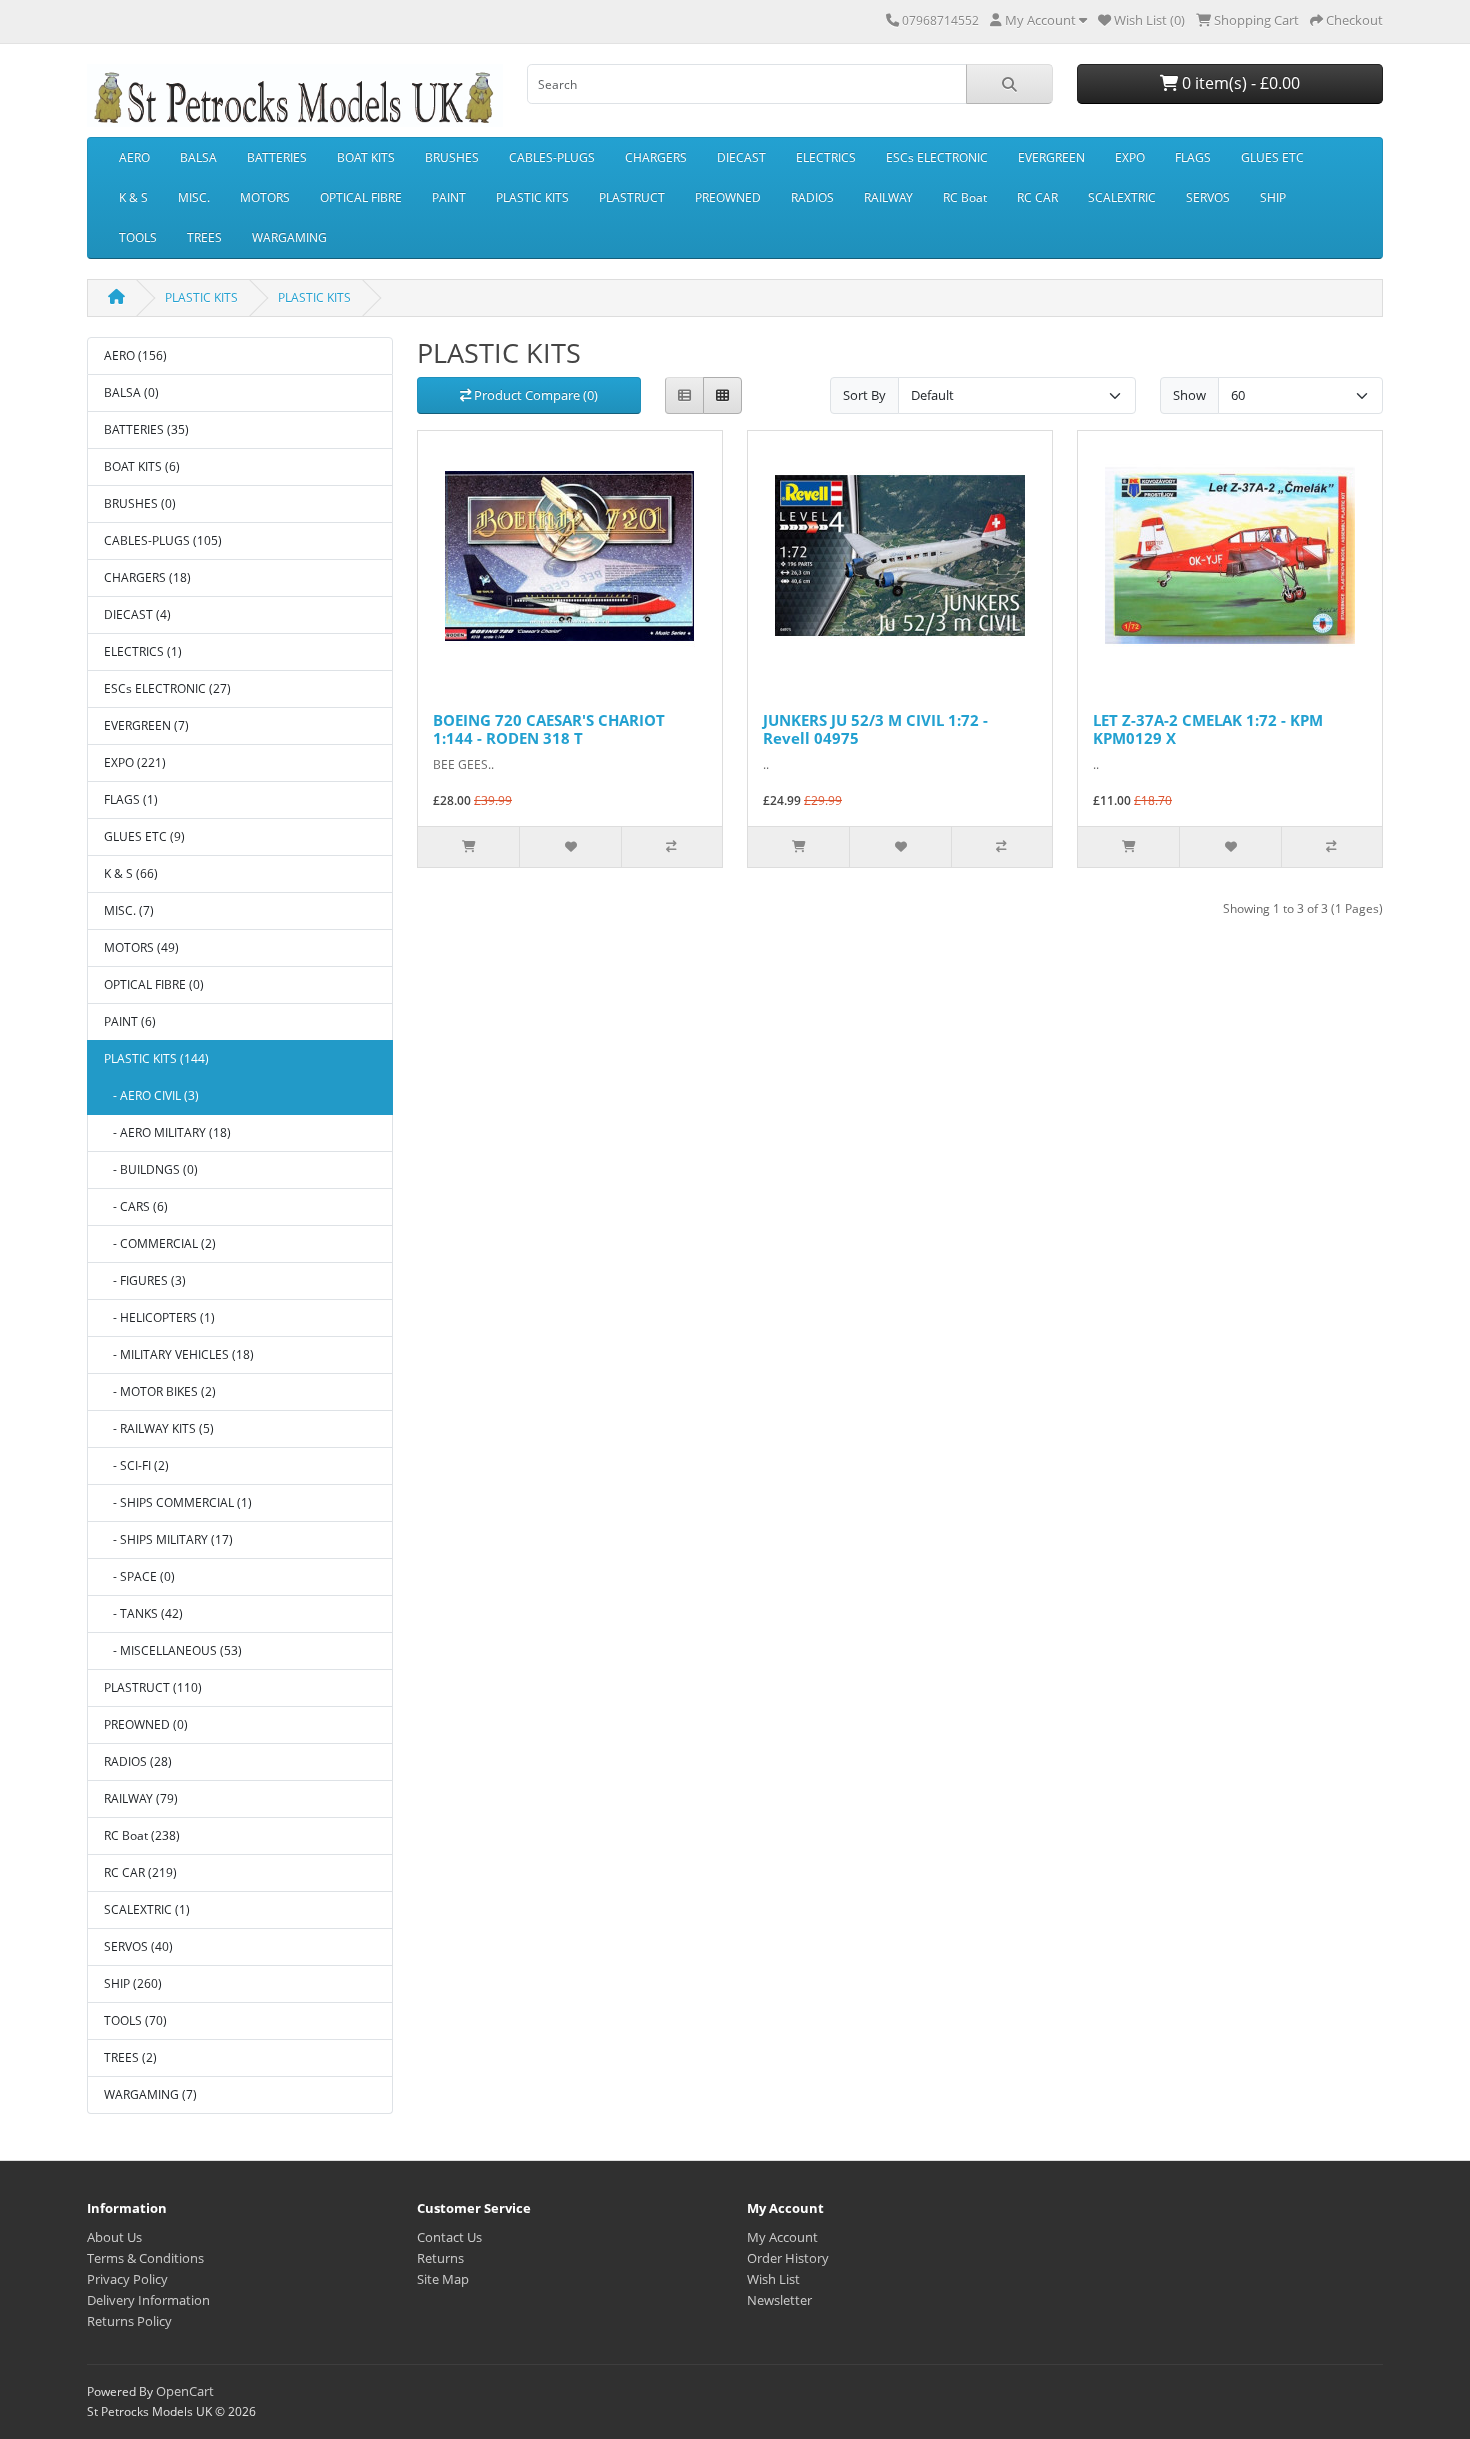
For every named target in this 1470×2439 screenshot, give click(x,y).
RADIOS (812, 197)
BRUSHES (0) (140, 503)
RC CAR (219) (140, 1872)
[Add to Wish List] (569, 847)
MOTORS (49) (141, 947)
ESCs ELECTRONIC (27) (167, 688)
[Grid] (722, 395)
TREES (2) (130, 2057)
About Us (114, 2237)
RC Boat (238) (142, 1835)
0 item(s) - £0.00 (1239, 83)
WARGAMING (289, 237)
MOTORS (265, 197)
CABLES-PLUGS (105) (163, 540)
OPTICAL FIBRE (361, 197)
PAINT (449, 197)
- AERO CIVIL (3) (151, 1095)
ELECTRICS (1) (143, 651)
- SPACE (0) (139, 1576)
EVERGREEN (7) (146, 725)
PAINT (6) (130, 1021)
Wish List (773, 2279)
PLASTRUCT (632, 197)
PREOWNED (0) (146, 1724)
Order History (788, 2258)
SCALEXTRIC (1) (147, 1909)
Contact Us (449, 2237)
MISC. (194, 197)
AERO (134, 157)
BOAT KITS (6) (142, 466)
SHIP (1273, 197)
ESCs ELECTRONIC (937, 157)
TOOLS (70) (135, 2020)
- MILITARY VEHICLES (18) (179, 1354)
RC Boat (965, 197)
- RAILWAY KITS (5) (159, 1428)
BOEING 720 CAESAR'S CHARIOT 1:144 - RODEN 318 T (549, 729)
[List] (684, 395)
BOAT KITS (366, 157)
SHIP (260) (133, 1983)
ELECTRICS (826, 157)
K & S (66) (131, 873)
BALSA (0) (131, 392)
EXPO (1130, 157)
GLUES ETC (1272, 157)
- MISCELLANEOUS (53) (173, 1650)
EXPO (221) (135, 762)
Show (1189, 395)
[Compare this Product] (671, 847)
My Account (782, 2237)
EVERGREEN (1051, 157)
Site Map (443, 2279)
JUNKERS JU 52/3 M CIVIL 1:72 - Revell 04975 (875, 729)
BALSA (198, 157)
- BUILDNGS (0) (151, 1169)
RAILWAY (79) (141, 1798)
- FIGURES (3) (145, 1280)
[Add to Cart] (468, 847)
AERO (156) (135, 355)
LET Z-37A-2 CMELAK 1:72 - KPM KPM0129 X (1208, 729)
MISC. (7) (129, 910)
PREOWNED (728, 197)
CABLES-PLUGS (552, 157)
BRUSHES (452, 157)
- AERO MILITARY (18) (167, 1132)
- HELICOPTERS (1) (159, 1317)
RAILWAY (888, 197)
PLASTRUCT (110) (153, 1687)
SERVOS (1208, 197)
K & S (133, 197)
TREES (204, 237)
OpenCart (185, 2391)
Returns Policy (129, 2321)
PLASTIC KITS (532, 197)
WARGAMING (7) (150, 2094)
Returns (440, 2258)
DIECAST (741, 157)
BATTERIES (277, 157)
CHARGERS (656, 157)
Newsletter (779, 2300)
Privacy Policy (127, 2279)
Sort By (864, 395)
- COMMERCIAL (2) (160, 1243)
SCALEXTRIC (1122, 197)
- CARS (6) (136, 1206)
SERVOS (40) (138, 1946)
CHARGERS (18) (147, 577)
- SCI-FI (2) (136, 1465)
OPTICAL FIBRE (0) (154, 984)
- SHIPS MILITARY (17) (168, 1539)
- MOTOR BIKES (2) (160, 1391)
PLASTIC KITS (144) (156, 1058)
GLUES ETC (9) (144, 836)
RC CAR (1037, 197)
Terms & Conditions (145, 2258)
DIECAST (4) (137, 614)
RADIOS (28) (138, 1761)
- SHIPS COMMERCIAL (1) (178, 1502)
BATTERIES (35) (146, 429)
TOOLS (138, 237)
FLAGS (1193, 157)
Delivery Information (148, 2300)
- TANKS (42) (143, 1613)
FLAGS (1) (131, 799)
